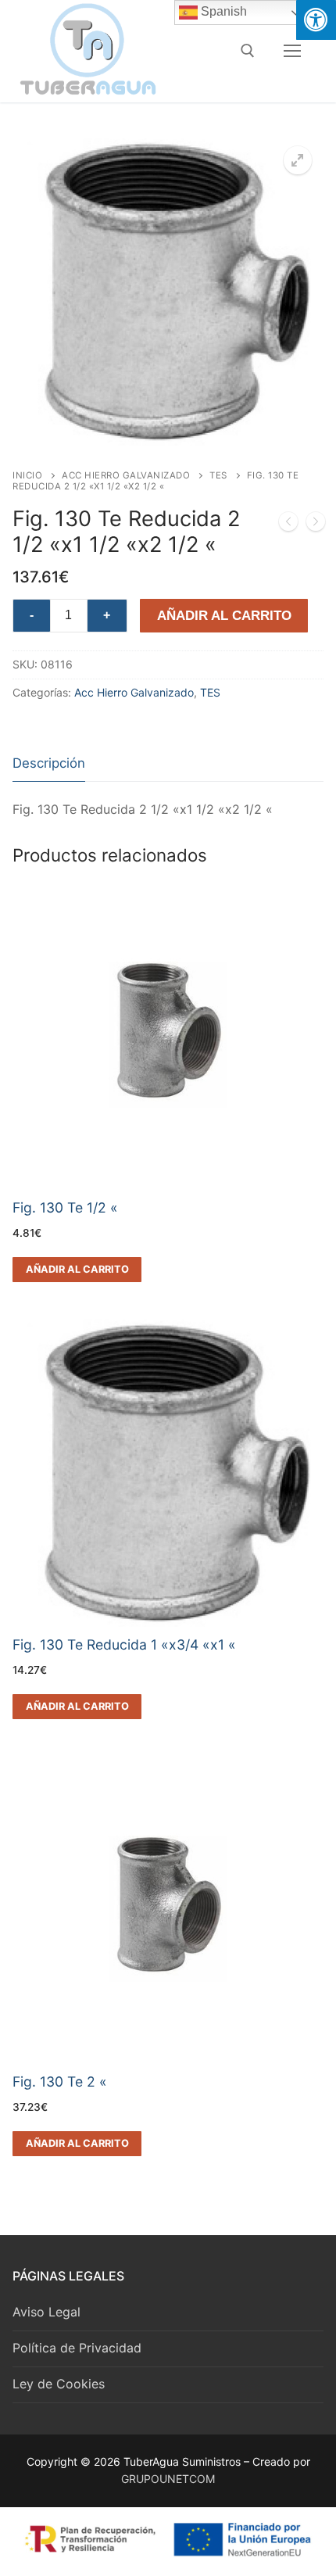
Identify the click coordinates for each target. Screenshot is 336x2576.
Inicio (27, 475)
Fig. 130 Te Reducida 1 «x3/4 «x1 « (124, 1644)
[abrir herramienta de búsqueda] (248, 51)
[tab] (49, 764)
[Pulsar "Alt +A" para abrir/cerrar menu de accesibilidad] (316, 20)
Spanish (222, 11)
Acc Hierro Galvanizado (126, 475)
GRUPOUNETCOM (168, 2479)
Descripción (49, 763)
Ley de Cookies (59, 2384)
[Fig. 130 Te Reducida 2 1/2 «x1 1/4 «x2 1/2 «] (288, 525)
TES (218, 475)
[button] (298, 160)
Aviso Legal (46, 2312)
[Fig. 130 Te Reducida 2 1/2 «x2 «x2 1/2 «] (316, 525)
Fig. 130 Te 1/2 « (65, 1207)
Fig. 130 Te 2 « (60, 2082)
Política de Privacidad (77, 2348)
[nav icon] (292, 51)
